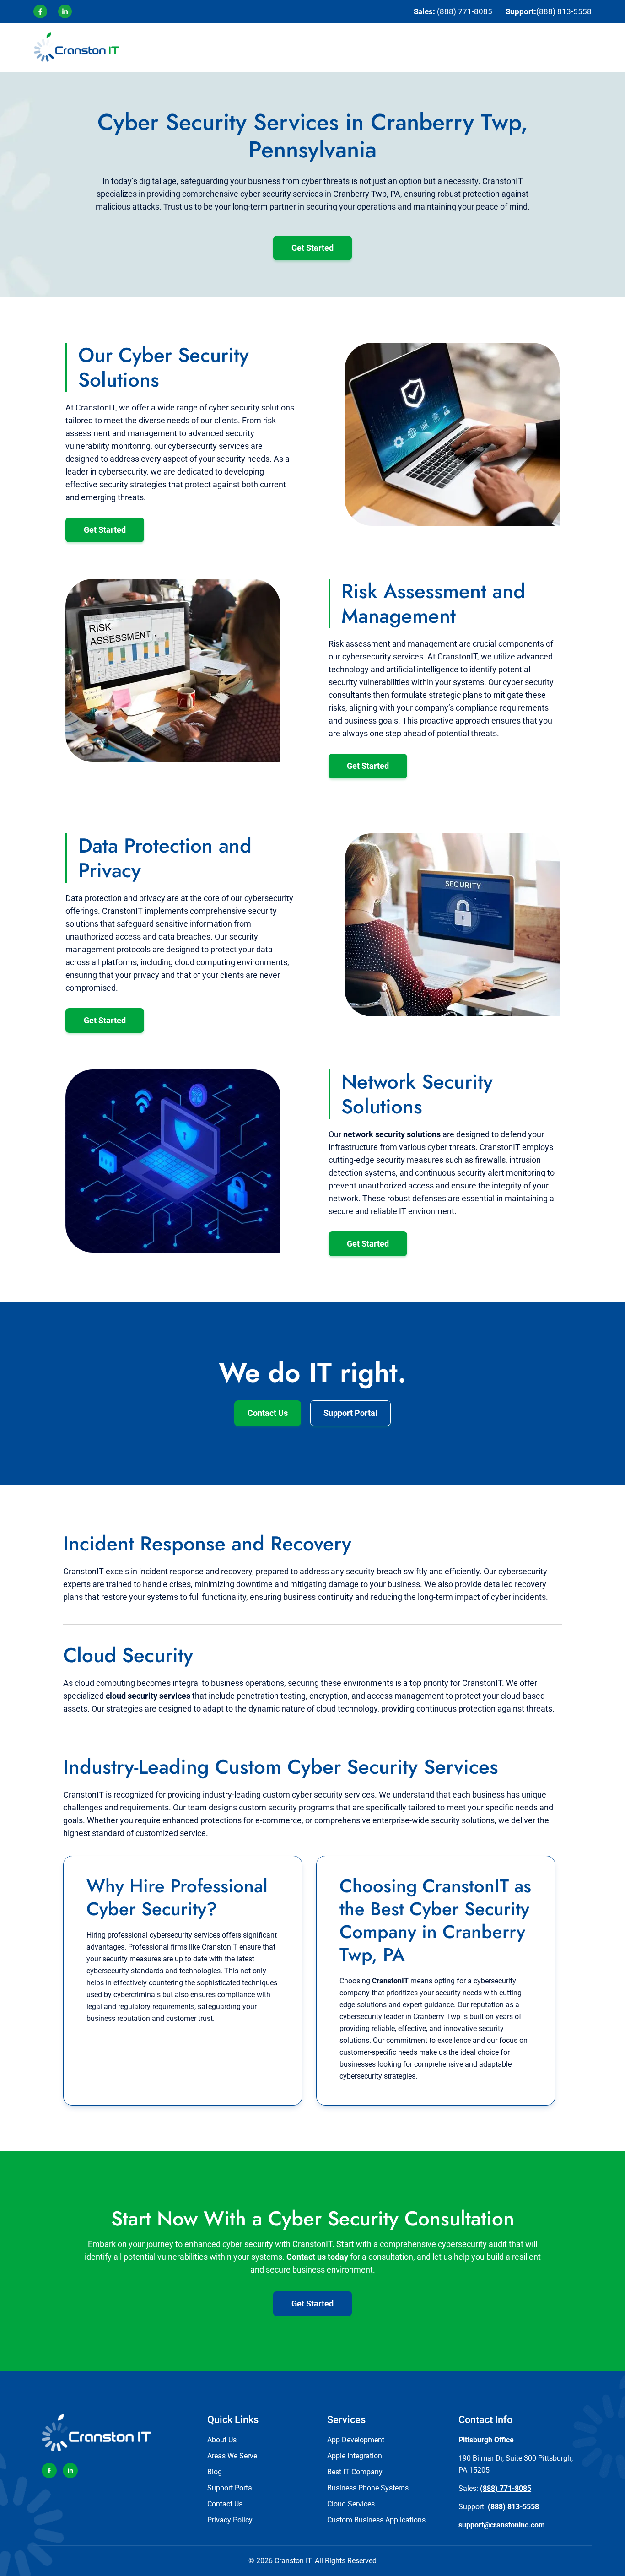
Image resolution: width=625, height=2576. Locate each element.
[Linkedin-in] (70, 2471)
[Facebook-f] (49, 2471)
